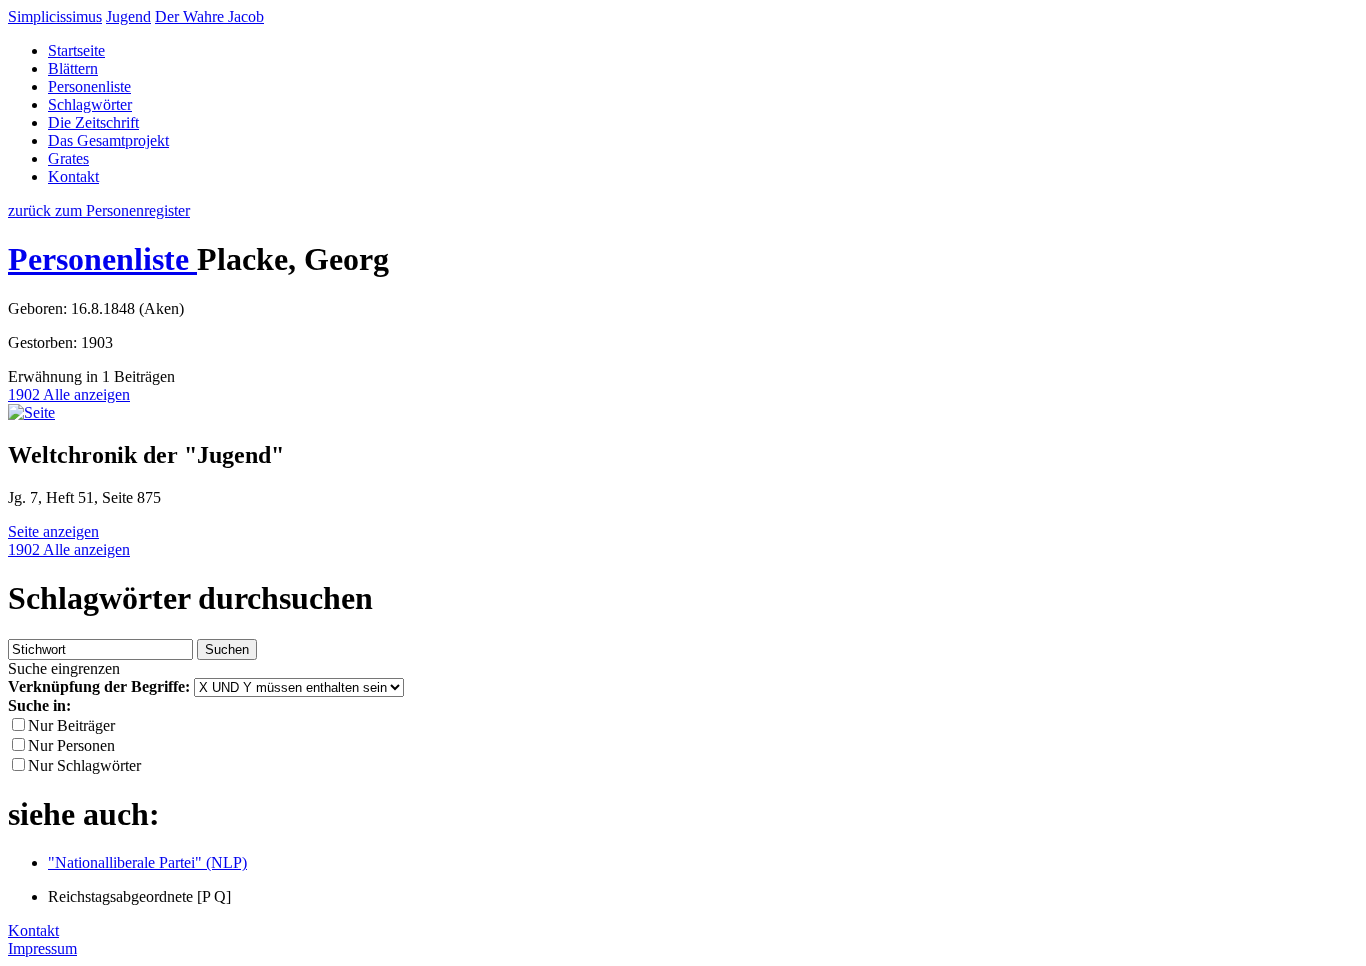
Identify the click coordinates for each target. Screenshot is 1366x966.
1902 (25, 394)
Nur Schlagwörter (84, 765)
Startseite (76, 50)
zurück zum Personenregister (99, 210)
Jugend (128, 16)
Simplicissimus (55, 16)
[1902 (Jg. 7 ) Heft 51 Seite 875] (31, 412)
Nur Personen (71, 745)
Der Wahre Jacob (209, 16)
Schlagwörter (90, 104)
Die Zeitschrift (93, 122)
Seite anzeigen (53, 531)
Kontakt (73, 176)
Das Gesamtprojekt (108, 140)
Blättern (73, 68)
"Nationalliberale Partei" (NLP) (147, 862)
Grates (68, 158)
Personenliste (89, 86)
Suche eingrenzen (64, 668)
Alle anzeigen (86, 394)
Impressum (42, 948)
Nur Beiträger (71, 725)
